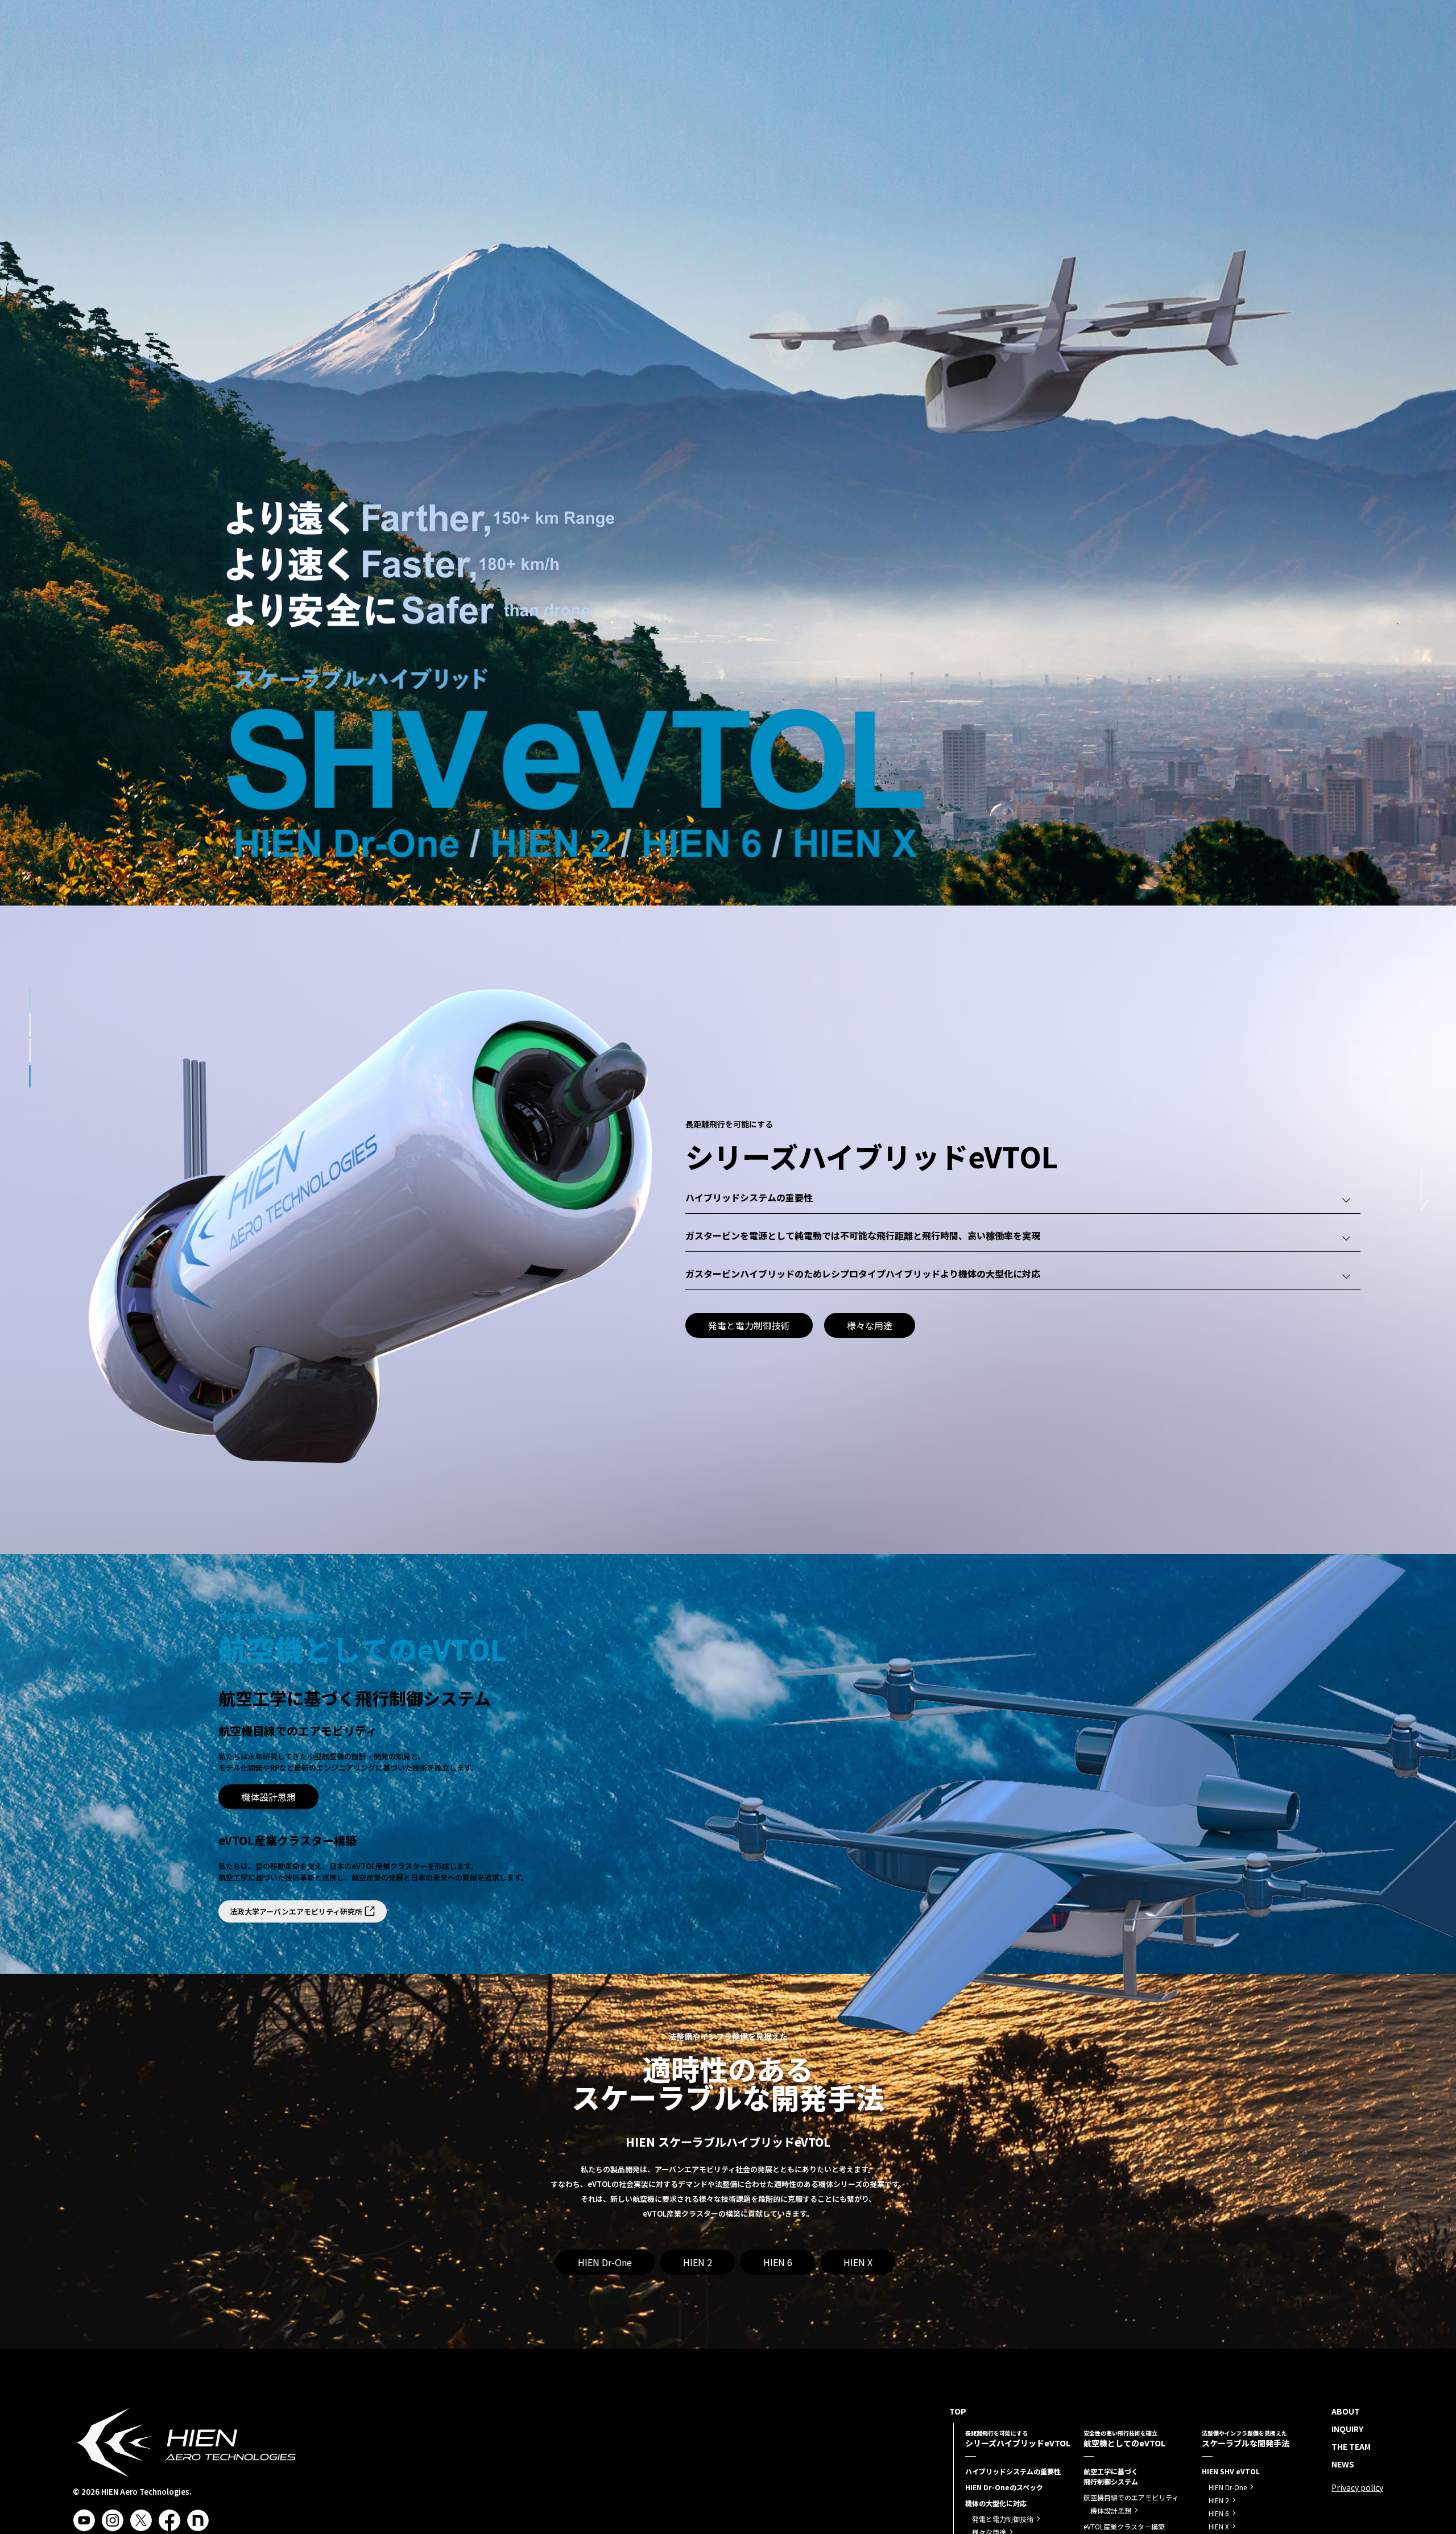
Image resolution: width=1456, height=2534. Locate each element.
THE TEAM (1219, 53)
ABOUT (1114, 53)
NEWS (1269, 53)
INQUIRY (1164, 53)
